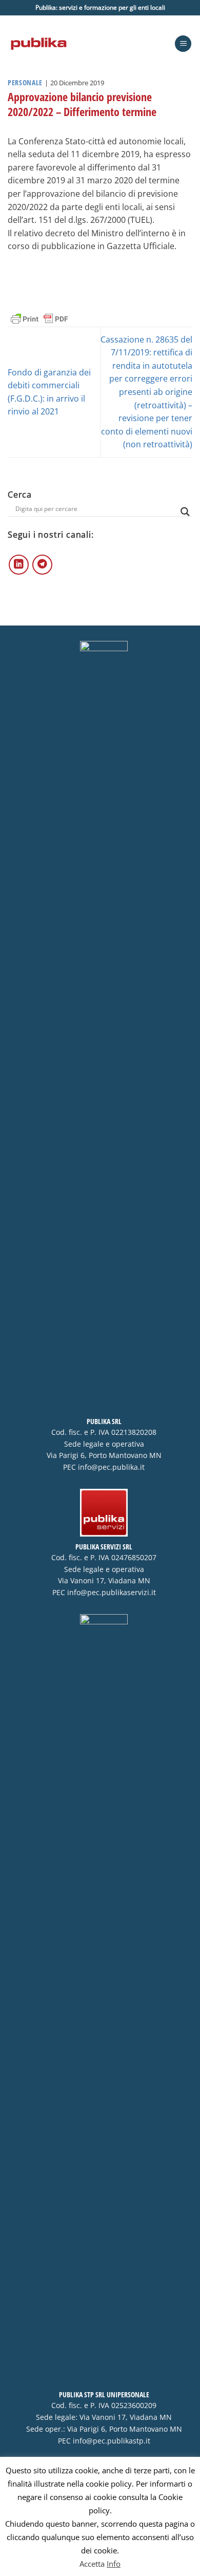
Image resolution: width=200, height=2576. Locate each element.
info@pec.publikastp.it (112, 2441)
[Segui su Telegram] (42, 565)
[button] (183, 44)
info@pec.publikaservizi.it (112, 1593)
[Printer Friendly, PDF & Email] (39, 318)
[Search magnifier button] (185, 512)
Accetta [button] (92, 2564)
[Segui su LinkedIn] (19, 565)
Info (114, 2564)
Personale (25, 82)
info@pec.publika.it (111, 1467)
